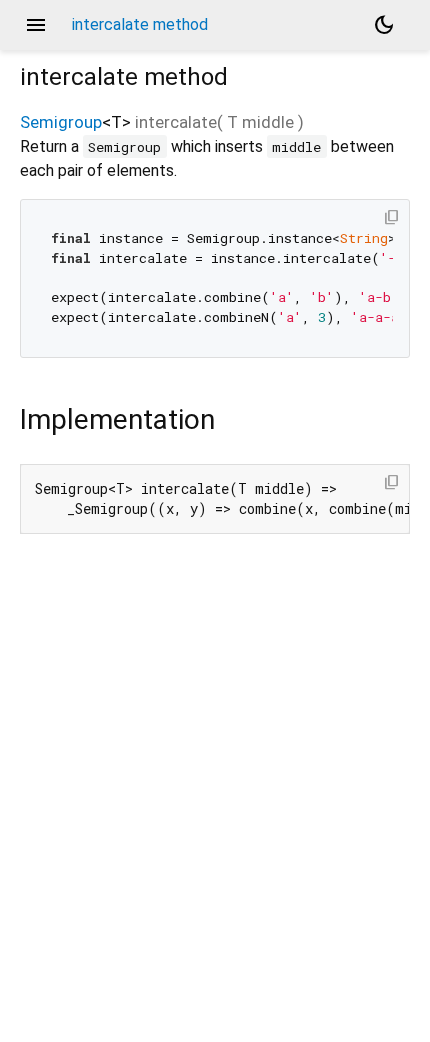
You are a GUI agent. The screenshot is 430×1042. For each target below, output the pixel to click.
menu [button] (36, 25)
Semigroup (61, 122)
